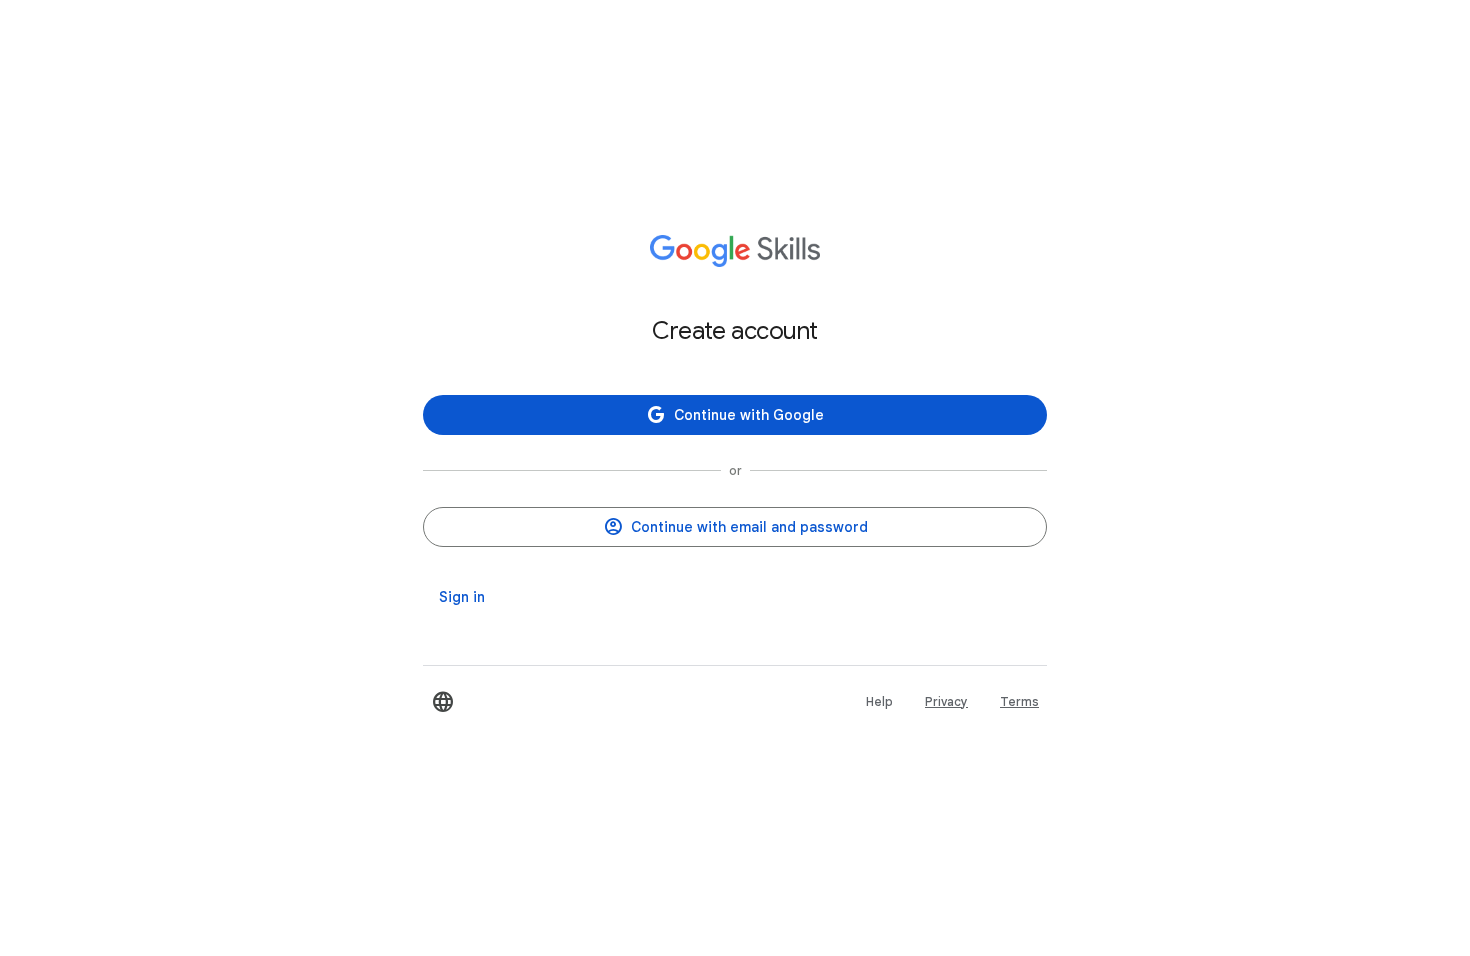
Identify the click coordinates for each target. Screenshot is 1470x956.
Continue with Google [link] (749, 415)
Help (879, 701)
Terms (1019, 701)
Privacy (946, 701)
